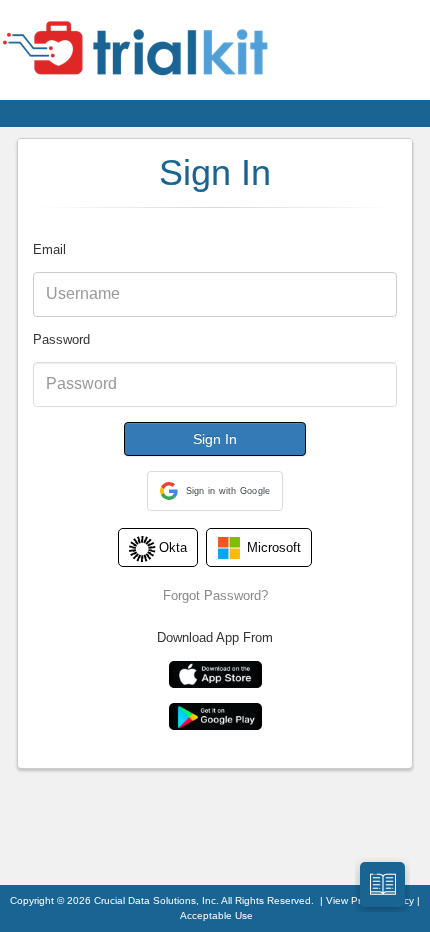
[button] (215, 491)
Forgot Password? (215, 595)
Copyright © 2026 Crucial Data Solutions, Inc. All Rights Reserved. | (168, 900)
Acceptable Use (216, 915)
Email (49, 249)
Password (61, 339)
